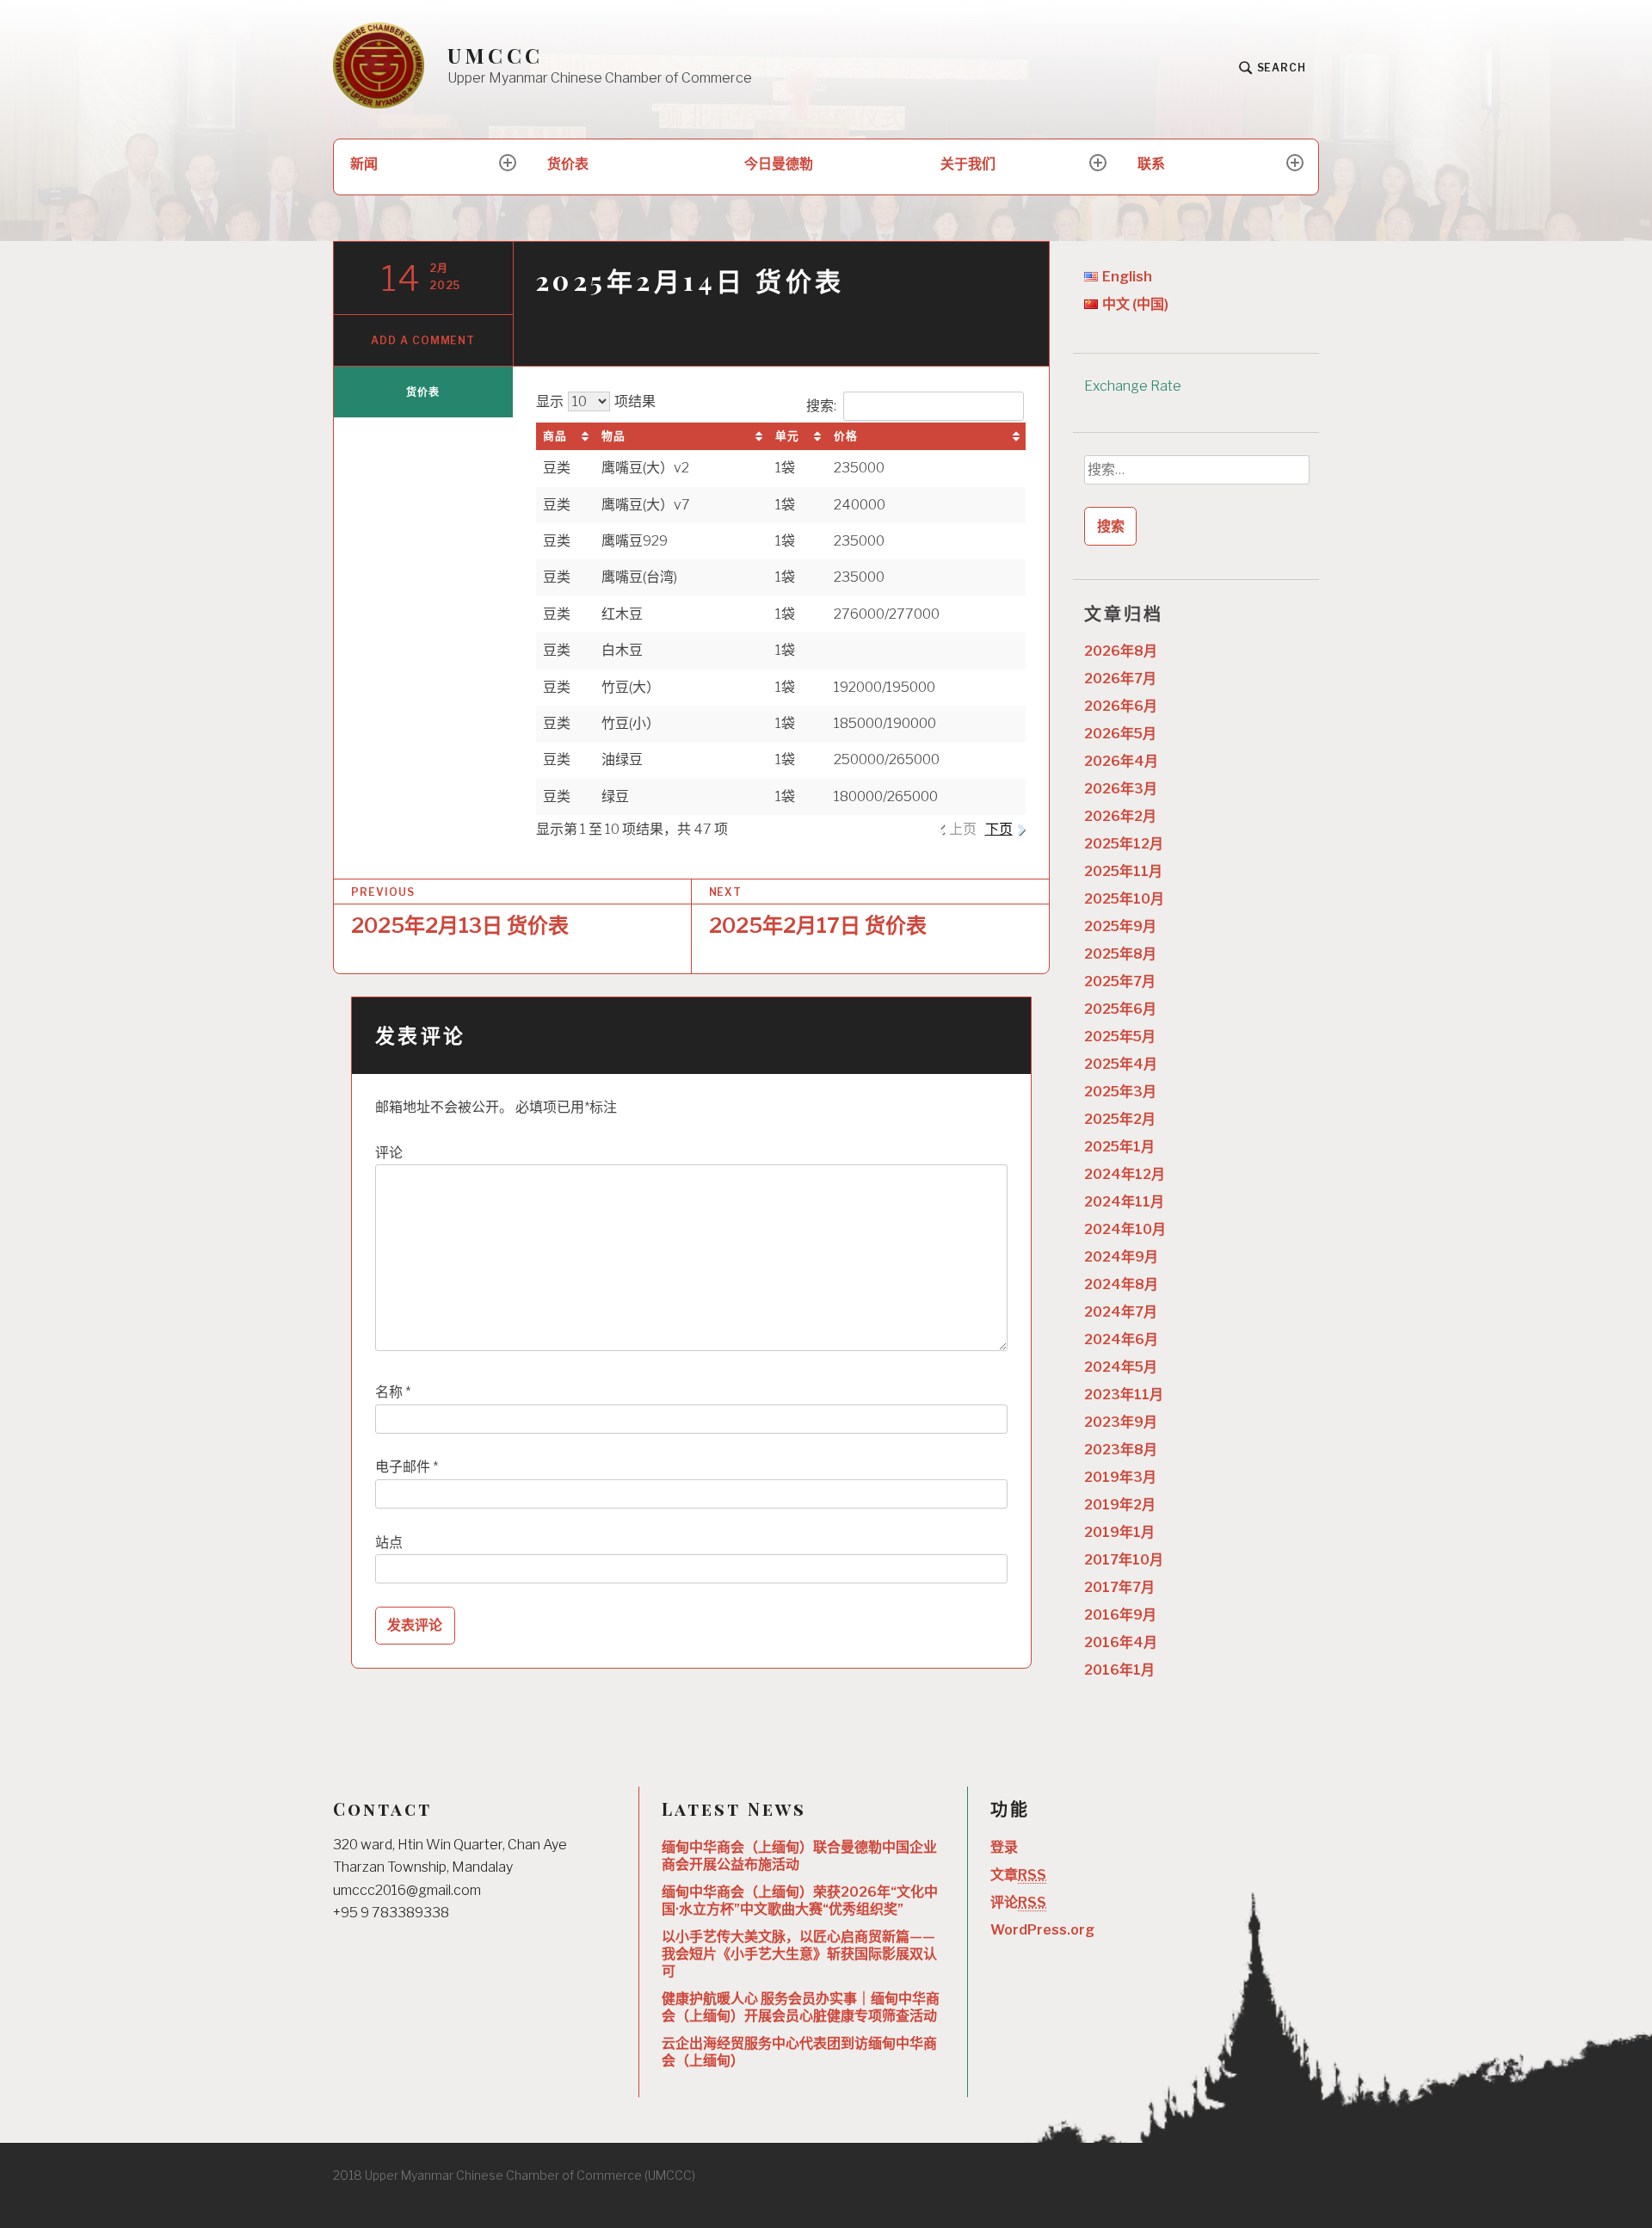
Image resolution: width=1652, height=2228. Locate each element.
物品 (613, 436)
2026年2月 (1120, 816)
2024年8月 (1121, 1284)
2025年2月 (1120, 1119)
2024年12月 (1125, 1174)
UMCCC (495, 56)
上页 (963, 829)
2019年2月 (1120, 1505)
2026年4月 (1121, 761)
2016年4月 (1121, 1642)
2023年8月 (1121, 1450)
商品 (555, 436)
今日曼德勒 (779, 164)
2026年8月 (1121, 651)
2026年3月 (1121, 789)
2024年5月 (1121, 1367)
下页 (999, 829)
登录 (1004, 1847)
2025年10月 (1124, 899)
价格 (846, 436)
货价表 (568, 164)
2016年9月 (1120, 1615)
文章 (1018, 1875)
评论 (389, 1153)
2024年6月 (1121, 1339)
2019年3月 (1120, 1477)
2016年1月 (1119, 1670)
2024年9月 (1121, 1257)
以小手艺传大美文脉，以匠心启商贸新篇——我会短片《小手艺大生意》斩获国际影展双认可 (799, 1954)
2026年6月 (1121, 706)
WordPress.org (1042, 1930)
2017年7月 (1119, 1587)
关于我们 (968, 164)
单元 (787, 436)
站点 (389, 1543)
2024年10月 (1125, 1229)
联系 (1151, 164)
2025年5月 (1120, 1037)
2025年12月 (1124, 844)
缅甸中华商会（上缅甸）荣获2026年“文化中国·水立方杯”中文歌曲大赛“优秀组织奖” (800, 1901)
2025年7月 (1120, 981)
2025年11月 (1123, 871)
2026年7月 (1120, 679)
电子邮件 (407, 1467)
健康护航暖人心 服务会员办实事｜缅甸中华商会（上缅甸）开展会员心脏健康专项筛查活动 (801, 2007)
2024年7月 (1121, 1312)
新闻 (364, 164)
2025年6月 (1120, 1009)
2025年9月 (1120, 926)
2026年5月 (1120, 734)
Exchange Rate (1133, 386)
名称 (393, 1392)
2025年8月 (1120, 954)
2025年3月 (1120, 1092)
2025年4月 (1121, 1064)
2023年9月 (1121, 1422)
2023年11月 (1124, 1395)
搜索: (821, 406)
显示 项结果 (596, 401)
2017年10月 (1124, 1560)
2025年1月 (1119, 1147)
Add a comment (423, 340)
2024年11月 (1124, 1202)
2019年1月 (1119, 1532)
